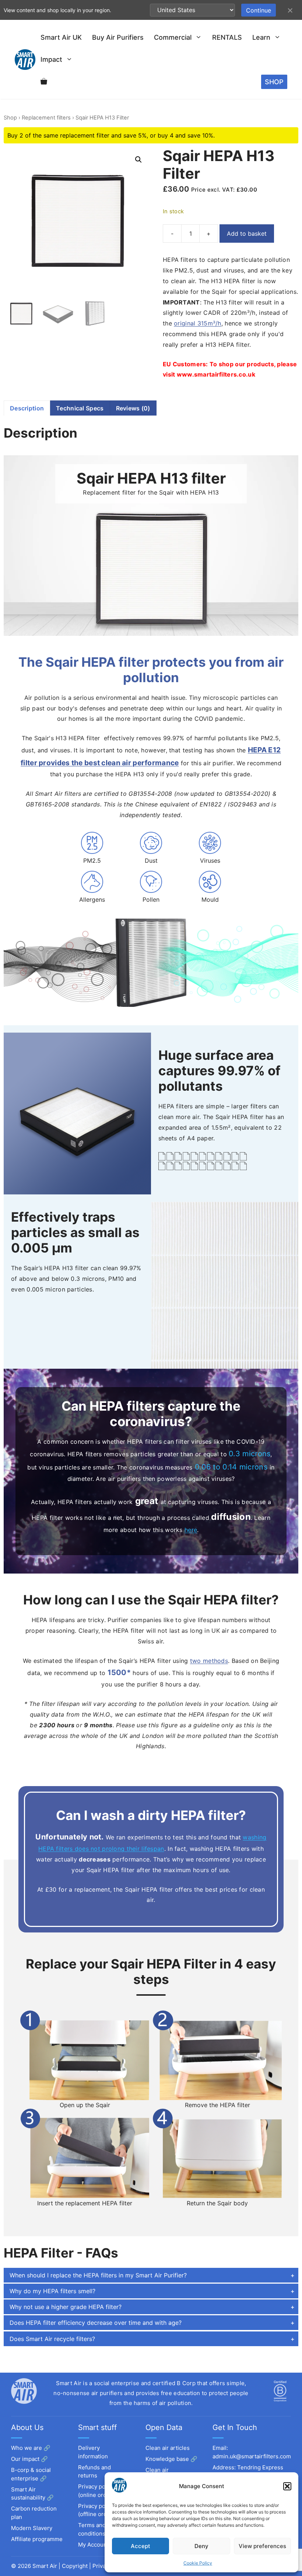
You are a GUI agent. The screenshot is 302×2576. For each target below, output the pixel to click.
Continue (259, 10)
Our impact (25, 2459)
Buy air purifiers (118, 37)
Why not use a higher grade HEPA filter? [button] (66, 2307)
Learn (261, 37)
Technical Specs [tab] (80, 408)
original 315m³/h (198, 323)
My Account (93, 2545)
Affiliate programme (37, 2539)
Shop (10, 118)
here (191, 1530)
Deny (201, 2546)
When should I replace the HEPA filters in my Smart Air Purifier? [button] (98, 2275)
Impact (51, 59)
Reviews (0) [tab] (133, 408)
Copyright (75, 2566)
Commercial (173, 37)
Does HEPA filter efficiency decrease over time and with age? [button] (96, 2323)
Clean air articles (168, 2448)
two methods (209, 1661)
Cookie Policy (198, 2563)
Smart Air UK (61, 37)
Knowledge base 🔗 (171, 2459)
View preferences (262, 2546)
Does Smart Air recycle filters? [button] (52, 2339)
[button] (287, 2486)
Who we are (27, 2448)
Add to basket (247, 234)
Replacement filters (46, 118)
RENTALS (227, 37)
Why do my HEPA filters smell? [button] (52, 2291)
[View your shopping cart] (44, 82)
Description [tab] (27, 408)
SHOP (274, 82)
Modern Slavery (32, 2528)
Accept (141, 2546)
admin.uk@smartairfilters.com (252, 2456)
